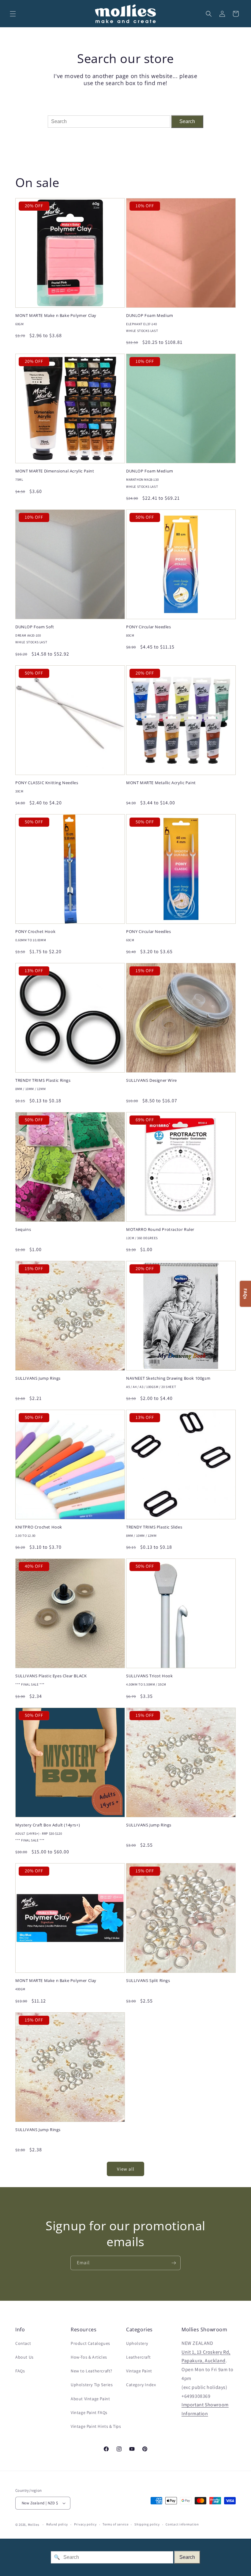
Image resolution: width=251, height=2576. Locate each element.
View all (126, 2169)
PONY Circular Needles (149, 627)
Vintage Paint (139, 2371)
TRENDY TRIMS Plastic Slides (154, 1527)
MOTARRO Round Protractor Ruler (160, 1230)
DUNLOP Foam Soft (35, 627)
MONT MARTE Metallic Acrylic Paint (161, 783)
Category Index (141, 2385)
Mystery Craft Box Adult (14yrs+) (48, 1825)
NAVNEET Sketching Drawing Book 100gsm (168, 1378)
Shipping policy (147, 2524)
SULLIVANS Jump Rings (38, 1378)
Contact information (182, 2524)
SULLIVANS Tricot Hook (150, 1676)
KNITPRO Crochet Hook (39, 1527)
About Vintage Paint (90, 2399)
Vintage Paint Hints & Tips (96, 2426)
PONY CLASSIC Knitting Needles (47, 783)
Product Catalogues (90, 2343)
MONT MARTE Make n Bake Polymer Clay (56, 316)
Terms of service (115, 2524)
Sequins (23, 1230)
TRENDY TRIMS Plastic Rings (43, 1080)
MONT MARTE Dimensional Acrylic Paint (55, 471)
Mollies (34, 2525)
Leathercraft (138, 2357)
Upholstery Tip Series (92, 2385)
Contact (23, 2343)
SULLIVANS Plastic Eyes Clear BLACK (51, 1676)
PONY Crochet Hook (35, 932)
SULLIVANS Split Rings (148, 1981)
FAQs (20, 2371)
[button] (13, 14)
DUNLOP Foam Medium (150, 316)
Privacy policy (85, 2524)
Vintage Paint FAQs (89, 2412)
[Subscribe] (174, 2263)
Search (187, 121)
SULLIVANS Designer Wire (152, 1080)
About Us (24, 2357)
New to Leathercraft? (92, 2371)
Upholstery (137, 2343)
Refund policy (57, 2524)
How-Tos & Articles (89, 2357)
